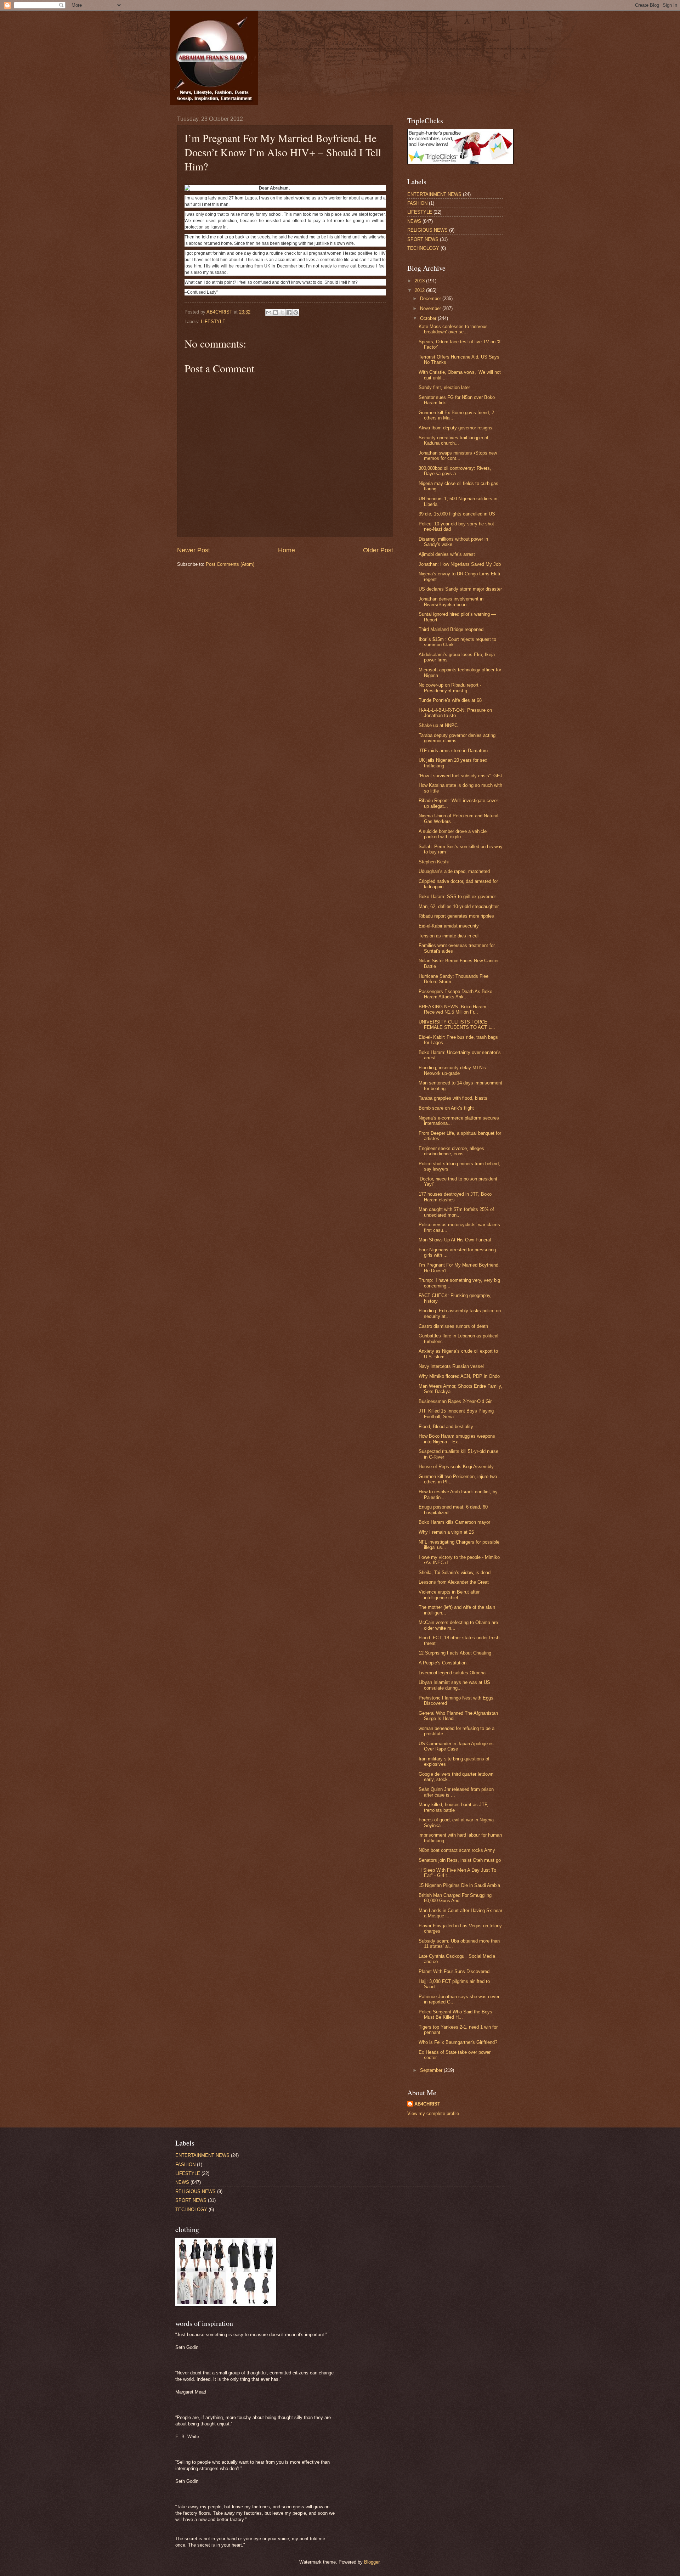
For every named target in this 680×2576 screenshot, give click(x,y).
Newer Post (194, 550)
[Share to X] (282, 312)
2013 (420, 281)
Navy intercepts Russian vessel (451, 1366)
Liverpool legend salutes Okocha (452, 1673)
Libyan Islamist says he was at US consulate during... (454, 1685)
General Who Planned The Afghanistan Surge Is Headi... (458, 1716)
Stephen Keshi (434, 862)
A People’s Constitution (443, 1663)
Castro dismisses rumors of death (453, 1326)
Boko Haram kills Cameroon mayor (454, 1522)
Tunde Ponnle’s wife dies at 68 (450, 700)
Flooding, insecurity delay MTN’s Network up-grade (452, 1070)
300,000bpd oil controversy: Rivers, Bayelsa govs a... (455, 471)
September (432, 2070)
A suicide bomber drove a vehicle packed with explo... (453, 834)
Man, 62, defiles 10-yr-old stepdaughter (459, 906)
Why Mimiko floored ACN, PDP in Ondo (459, 1376)
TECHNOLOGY (423, 248)
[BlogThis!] (276, 312)
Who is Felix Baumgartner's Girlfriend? (458, 2042)
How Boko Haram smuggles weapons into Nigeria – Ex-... (457, 1439)
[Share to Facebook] (289, 312)
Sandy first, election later (444, 387)
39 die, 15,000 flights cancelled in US (457, 514)
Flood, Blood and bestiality (446, 1427)
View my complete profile (433, 2113)
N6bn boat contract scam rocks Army (457, 1850)
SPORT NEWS (423, 239)
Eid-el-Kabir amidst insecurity (449, 926)
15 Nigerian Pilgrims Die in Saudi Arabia (459, 1885)
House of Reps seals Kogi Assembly (456, 1467)
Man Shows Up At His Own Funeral (455, 1240)
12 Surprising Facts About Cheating (455, 1653)
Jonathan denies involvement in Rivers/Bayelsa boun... (451, 602)
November (431, 308)
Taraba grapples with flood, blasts (453, 1098)
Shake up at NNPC (438, 725)
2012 (420, 290)
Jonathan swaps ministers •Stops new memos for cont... (458, 456)
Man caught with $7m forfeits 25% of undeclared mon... (456, 1212)
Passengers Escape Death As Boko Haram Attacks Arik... (455, 994)
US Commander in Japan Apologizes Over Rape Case (456, 1746)
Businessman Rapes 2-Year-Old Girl (456, 1401)
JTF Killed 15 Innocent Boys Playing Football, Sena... (456, 1414)
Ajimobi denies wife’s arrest (447, 554)
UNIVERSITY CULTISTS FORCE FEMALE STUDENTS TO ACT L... (457, 1025)
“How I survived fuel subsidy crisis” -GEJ (461, 776)
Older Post (378, 550)
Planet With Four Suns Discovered (454, 1971)
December (431, 298)
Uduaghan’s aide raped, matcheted (454, 871)
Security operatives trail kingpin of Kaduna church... (454, 440)
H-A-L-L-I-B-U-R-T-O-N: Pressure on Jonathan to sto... (455, 713)
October (429, 318)
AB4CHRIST (427, 2104)
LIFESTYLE (213, 322)
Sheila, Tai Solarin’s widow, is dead (455, 1572)
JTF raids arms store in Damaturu (453, 751)
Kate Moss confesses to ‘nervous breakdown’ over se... (453, 329)
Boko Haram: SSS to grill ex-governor (457, 897)
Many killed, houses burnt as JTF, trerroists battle (454, 1807)
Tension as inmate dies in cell (449, 936)
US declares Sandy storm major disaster (460, 589)
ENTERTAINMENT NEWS (434, 194)
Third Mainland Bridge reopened (451, 629)
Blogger (372, 2562)
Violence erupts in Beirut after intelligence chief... (449, 1595)
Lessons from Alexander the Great (454, 1582)
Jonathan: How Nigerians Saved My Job (460, 564)
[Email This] (269, 312)
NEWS (414, 221)
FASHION (417, 203)
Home (287, 550)
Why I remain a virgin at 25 (446, 1532)
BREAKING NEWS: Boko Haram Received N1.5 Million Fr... (452, 1009)
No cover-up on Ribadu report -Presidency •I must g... (450, 688)
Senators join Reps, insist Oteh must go (460, 1860)
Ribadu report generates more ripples (456, 916)
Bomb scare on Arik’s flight (446, 1108)
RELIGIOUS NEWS (427, 230)
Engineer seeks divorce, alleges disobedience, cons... (451, 1151)
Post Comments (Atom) (230, 564)
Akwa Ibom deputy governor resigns (455, 428)
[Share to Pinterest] (296, 312)
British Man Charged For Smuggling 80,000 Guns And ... (455, 1898)
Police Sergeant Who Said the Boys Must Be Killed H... (455, 2014)
